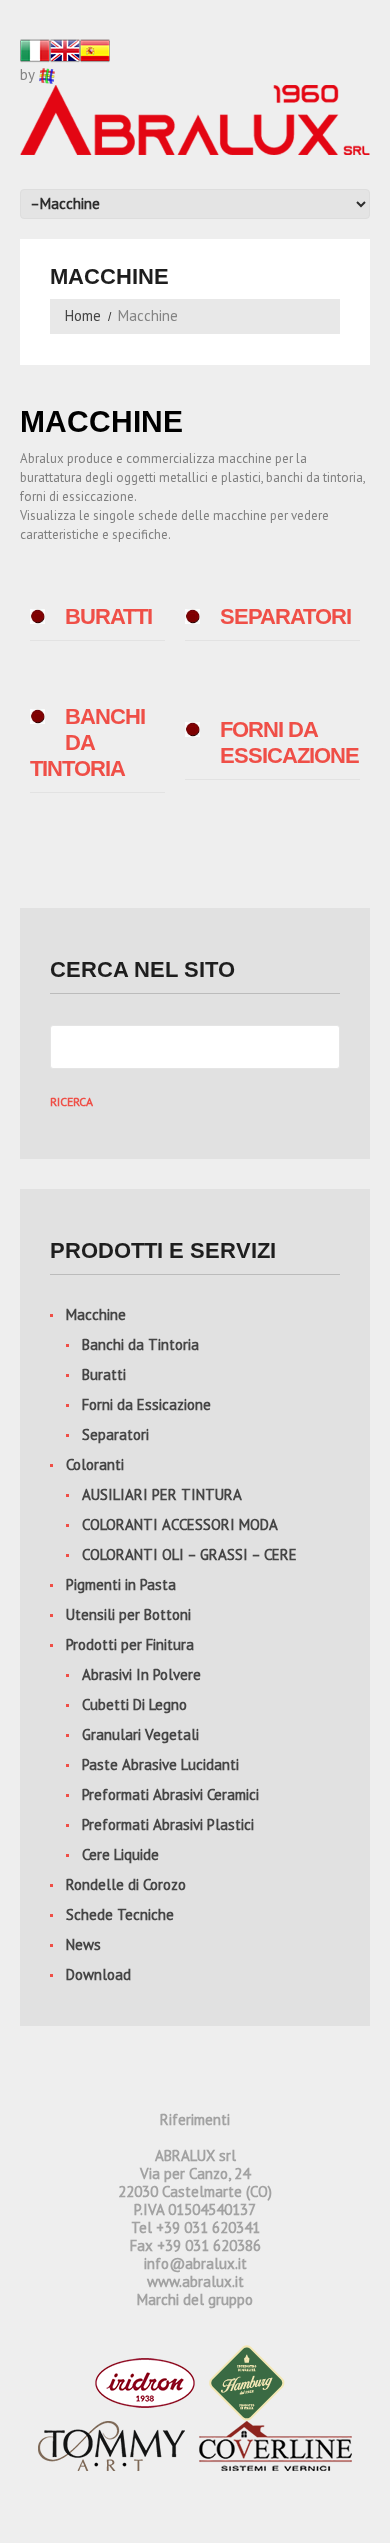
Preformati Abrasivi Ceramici (170, 1794)
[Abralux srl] (195, 118)
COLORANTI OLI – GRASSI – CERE (189, 1554)
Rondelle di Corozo (126, 1884)
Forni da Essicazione (146, 1404)
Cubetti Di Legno (134, 1704)
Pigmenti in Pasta (121, 1584)
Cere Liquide (120, 1854)
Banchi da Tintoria (140, 1344)
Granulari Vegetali (140, 1734)
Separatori (285, 616)
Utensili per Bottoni (128, 1614)
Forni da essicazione (289, 742)
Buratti (108, 616)
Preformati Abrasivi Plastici (168, 1824)
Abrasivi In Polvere (141, 1674)
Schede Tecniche (120, 1914)
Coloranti (95, 1464)
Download (98, 1974)
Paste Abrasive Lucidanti (160, 1764)
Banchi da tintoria (87, 742)
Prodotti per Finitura (130, 1644)
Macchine (96, 1314)
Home (83, 315)
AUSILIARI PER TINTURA (162, 1494)
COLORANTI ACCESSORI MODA (180, 1524)
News (83, 1944)
